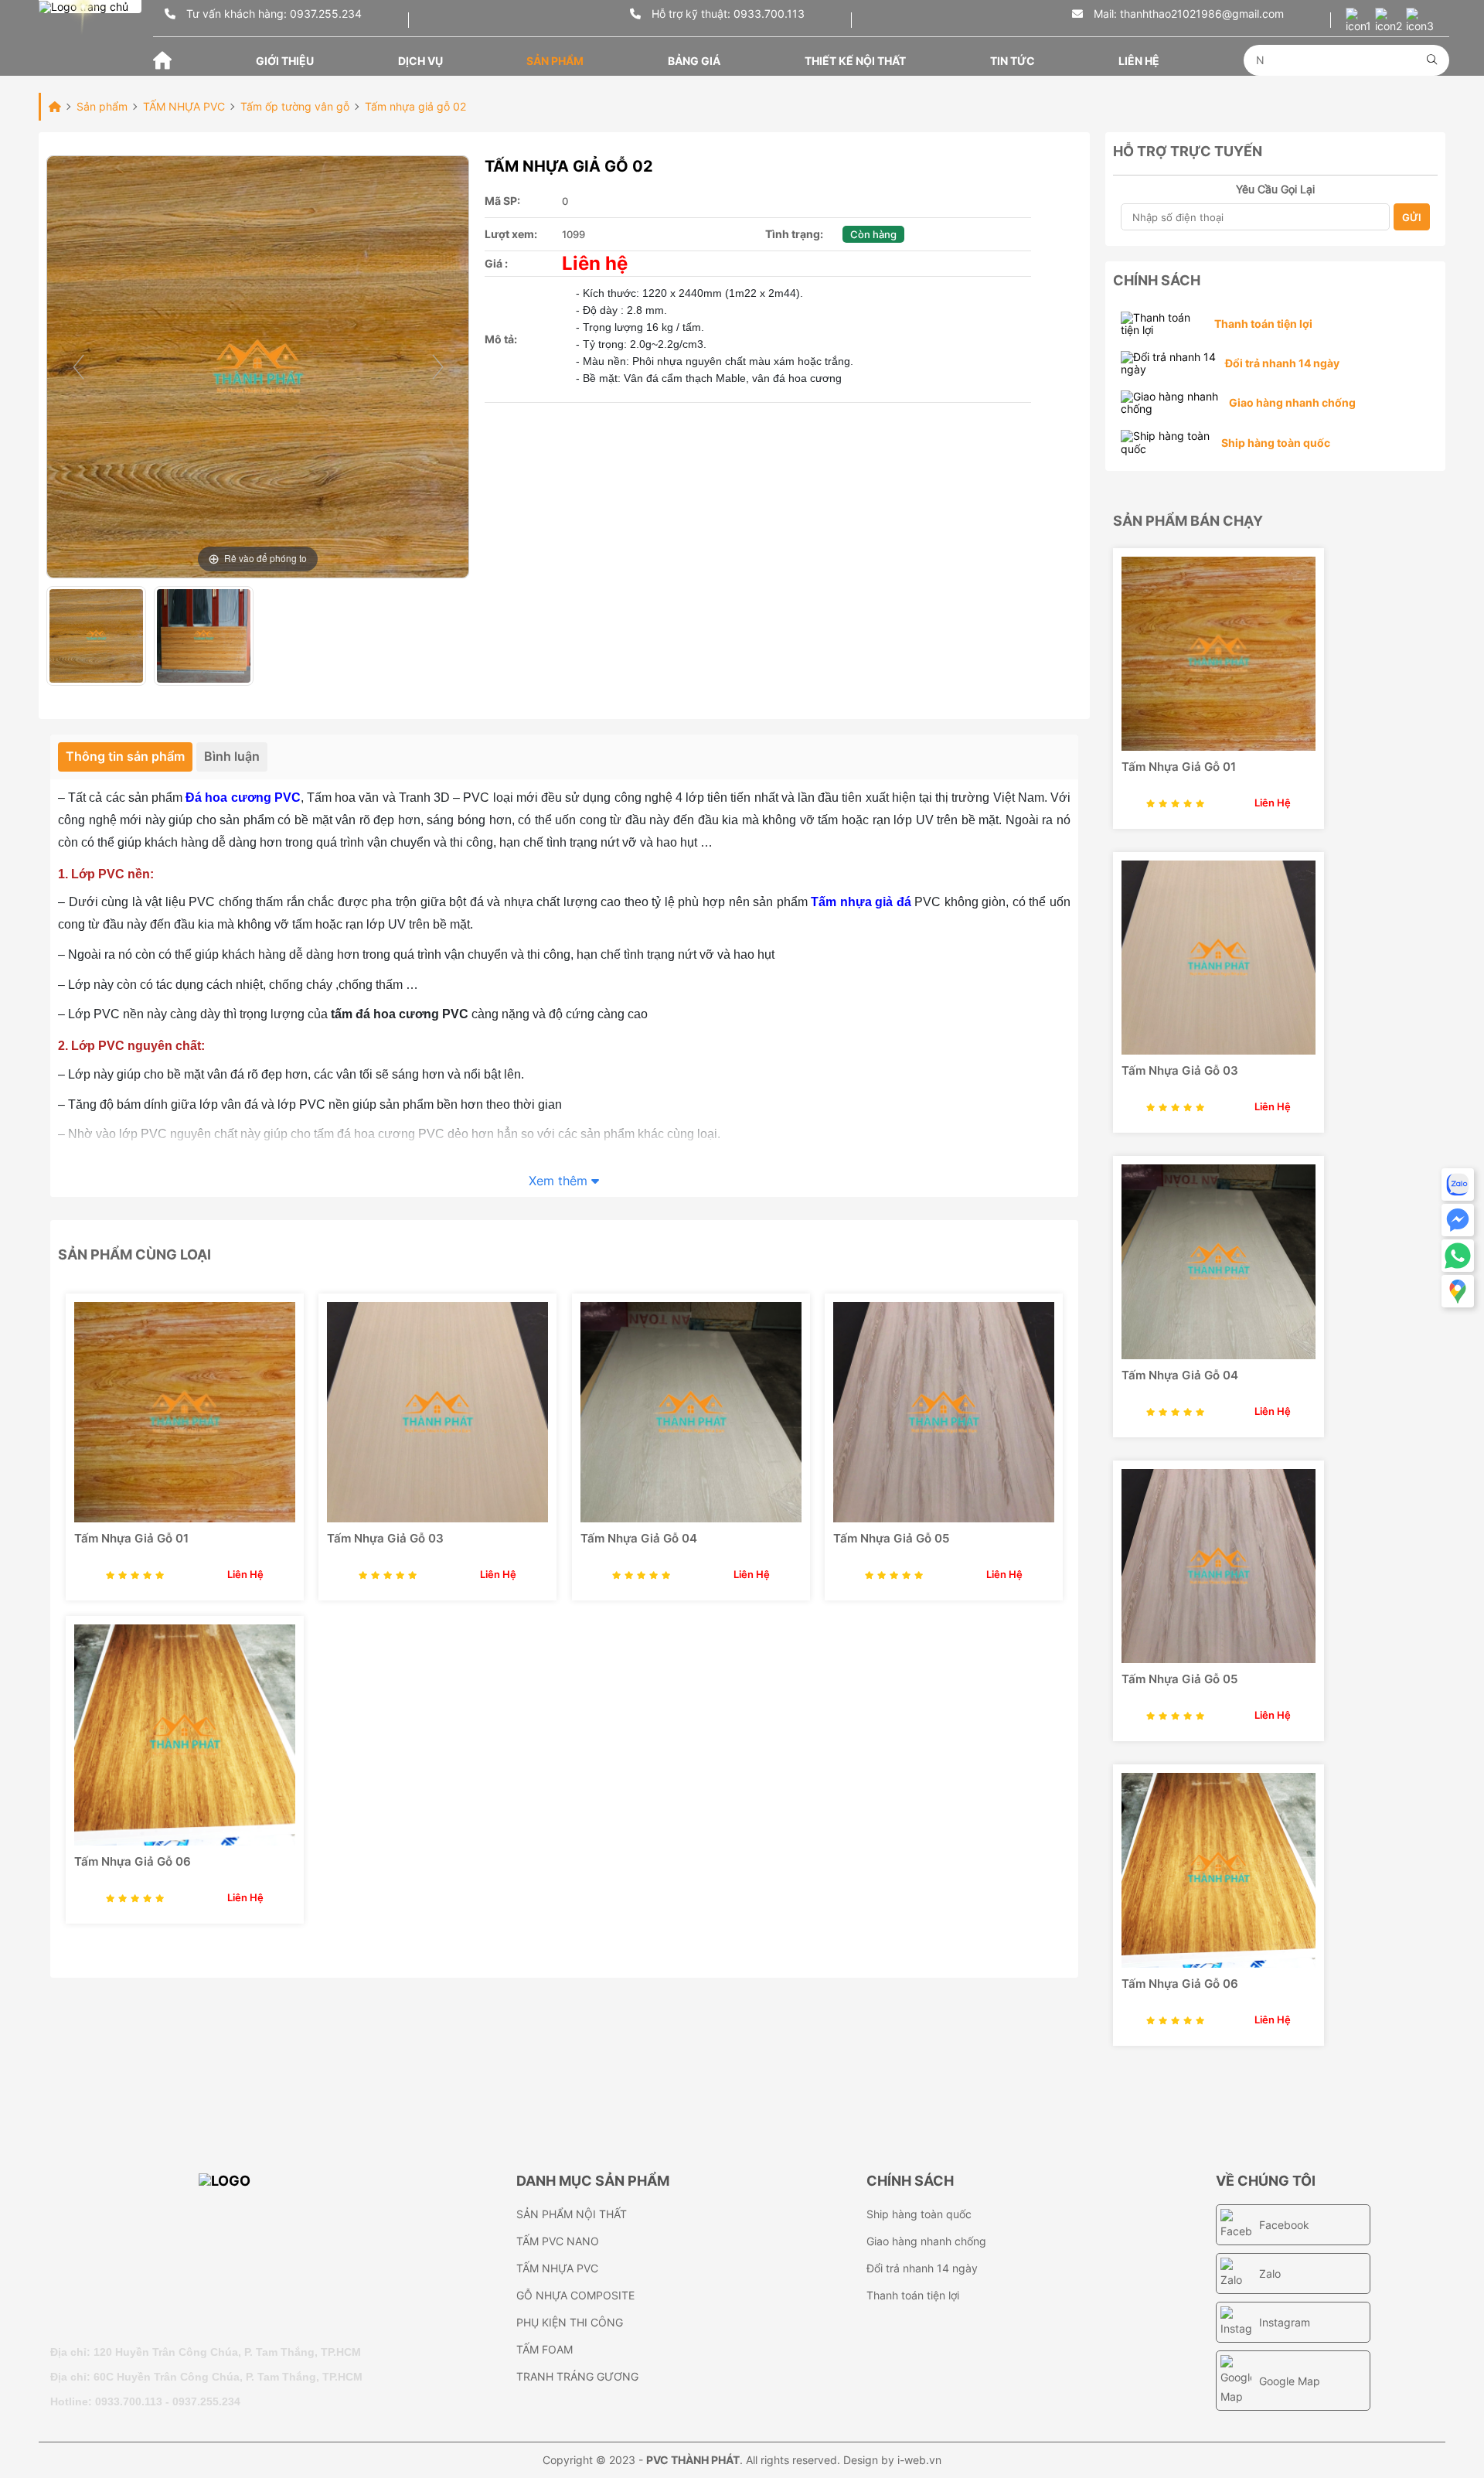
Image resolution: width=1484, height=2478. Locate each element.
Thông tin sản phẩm (125, 757)
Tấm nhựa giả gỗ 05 (891, 1538)
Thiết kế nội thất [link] (855, 61)
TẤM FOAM (545, 2349)
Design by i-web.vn (892, 2460)
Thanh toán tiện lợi (913, 2295)
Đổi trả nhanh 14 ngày (922, 2268)
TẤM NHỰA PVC (557, 2268)
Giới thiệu (285, 61)
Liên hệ (1139, 61)
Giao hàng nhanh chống (926, 2241)
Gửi (1412, 217)
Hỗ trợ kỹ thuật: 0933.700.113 (727, 14)
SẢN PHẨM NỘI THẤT (572, 2214)
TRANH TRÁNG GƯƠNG (577, 2376)
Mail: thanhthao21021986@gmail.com (1187, 14)
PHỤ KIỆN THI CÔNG (570, 2322)
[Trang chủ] (162, 59)
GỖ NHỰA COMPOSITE (575, 2295)
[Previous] (78, 367)
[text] (1341, 60)
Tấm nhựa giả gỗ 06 (133, 1861)
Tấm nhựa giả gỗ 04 (639, 1538)
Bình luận (232, 757)
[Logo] (276, 2251)
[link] (185, 1413)
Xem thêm (560, 1181)
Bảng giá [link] (694, 61)
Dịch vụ (420, 61)
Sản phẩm (555, 61)
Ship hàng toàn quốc (919, 2214)
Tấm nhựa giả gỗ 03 (385, 1538)
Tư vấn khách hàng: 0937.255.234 (272, 14)
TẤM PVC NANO (558, 2241)
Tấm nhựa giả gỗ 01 (131, 1538)
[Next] (437, 367)
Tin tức (1013, 61)
